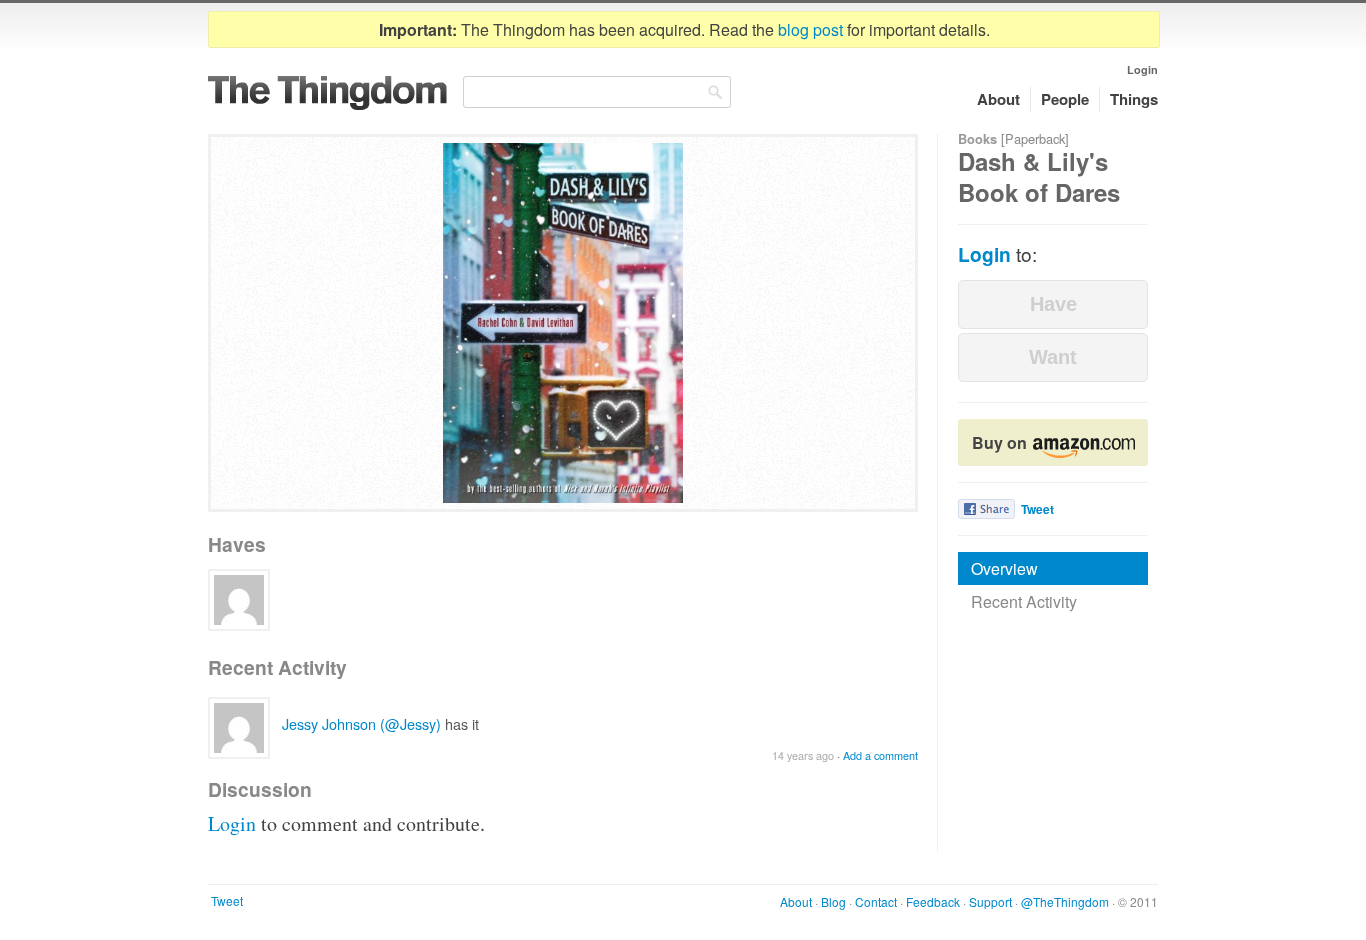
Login (1142, 69)
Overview (1004, 568)
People (1065, 99)
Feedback (933, 901)
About (998, 99)
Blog (833, 901)
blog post (810, 29)
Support (990, 901)
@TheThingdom (1065, 901)
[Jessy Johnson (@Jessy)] (239, 600)
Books (977, 139)
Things (1134, 99)
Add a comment (880, 755)
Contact (876, 901)
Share (986, 509)
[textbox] (597, 92)
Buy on (1001, 442)
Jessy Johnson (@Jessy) (361, 723)
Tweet (1037, 509)
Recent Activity (1024, 601)
